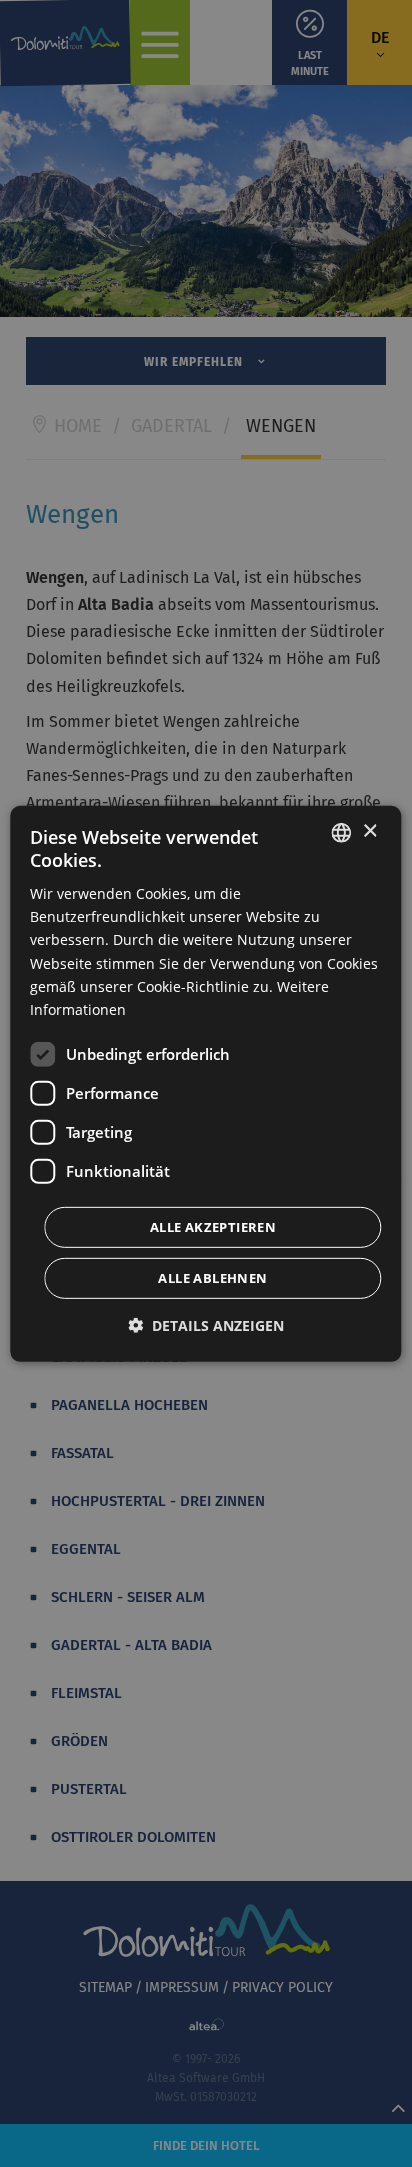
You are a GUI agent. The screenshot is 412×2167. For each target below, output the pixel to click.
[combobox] (342, 832)
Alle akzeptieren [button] (213, 1227)
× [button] (369, 831)
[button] (206, 1325)
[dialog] (205, 1083)
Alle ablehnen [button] (212, 1278)
